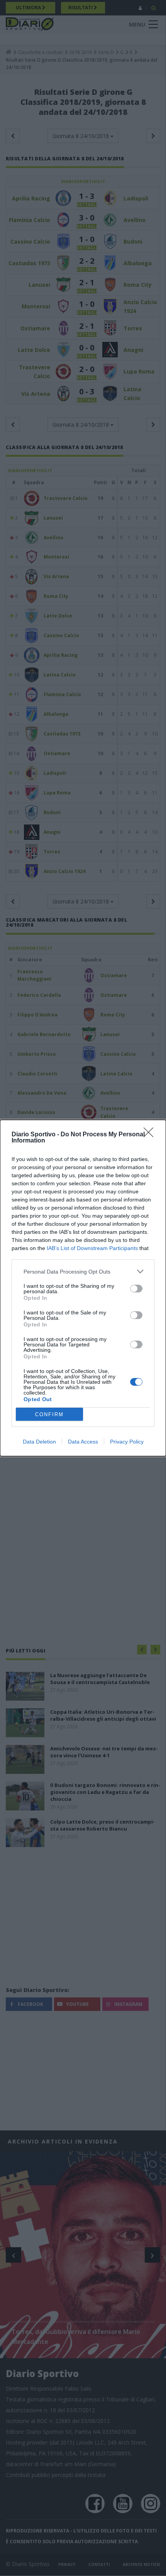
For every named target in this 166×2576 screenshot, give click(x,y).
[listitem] (83, 1271)
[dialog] (83, 1288)
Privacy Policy (127, 1442)
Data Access (83, 1442)
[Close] (151, 1135)
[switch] (136, 1289)
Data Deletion (39, 1442)
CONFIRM (49, 1414)
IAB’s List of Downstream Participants (92, 1248)
